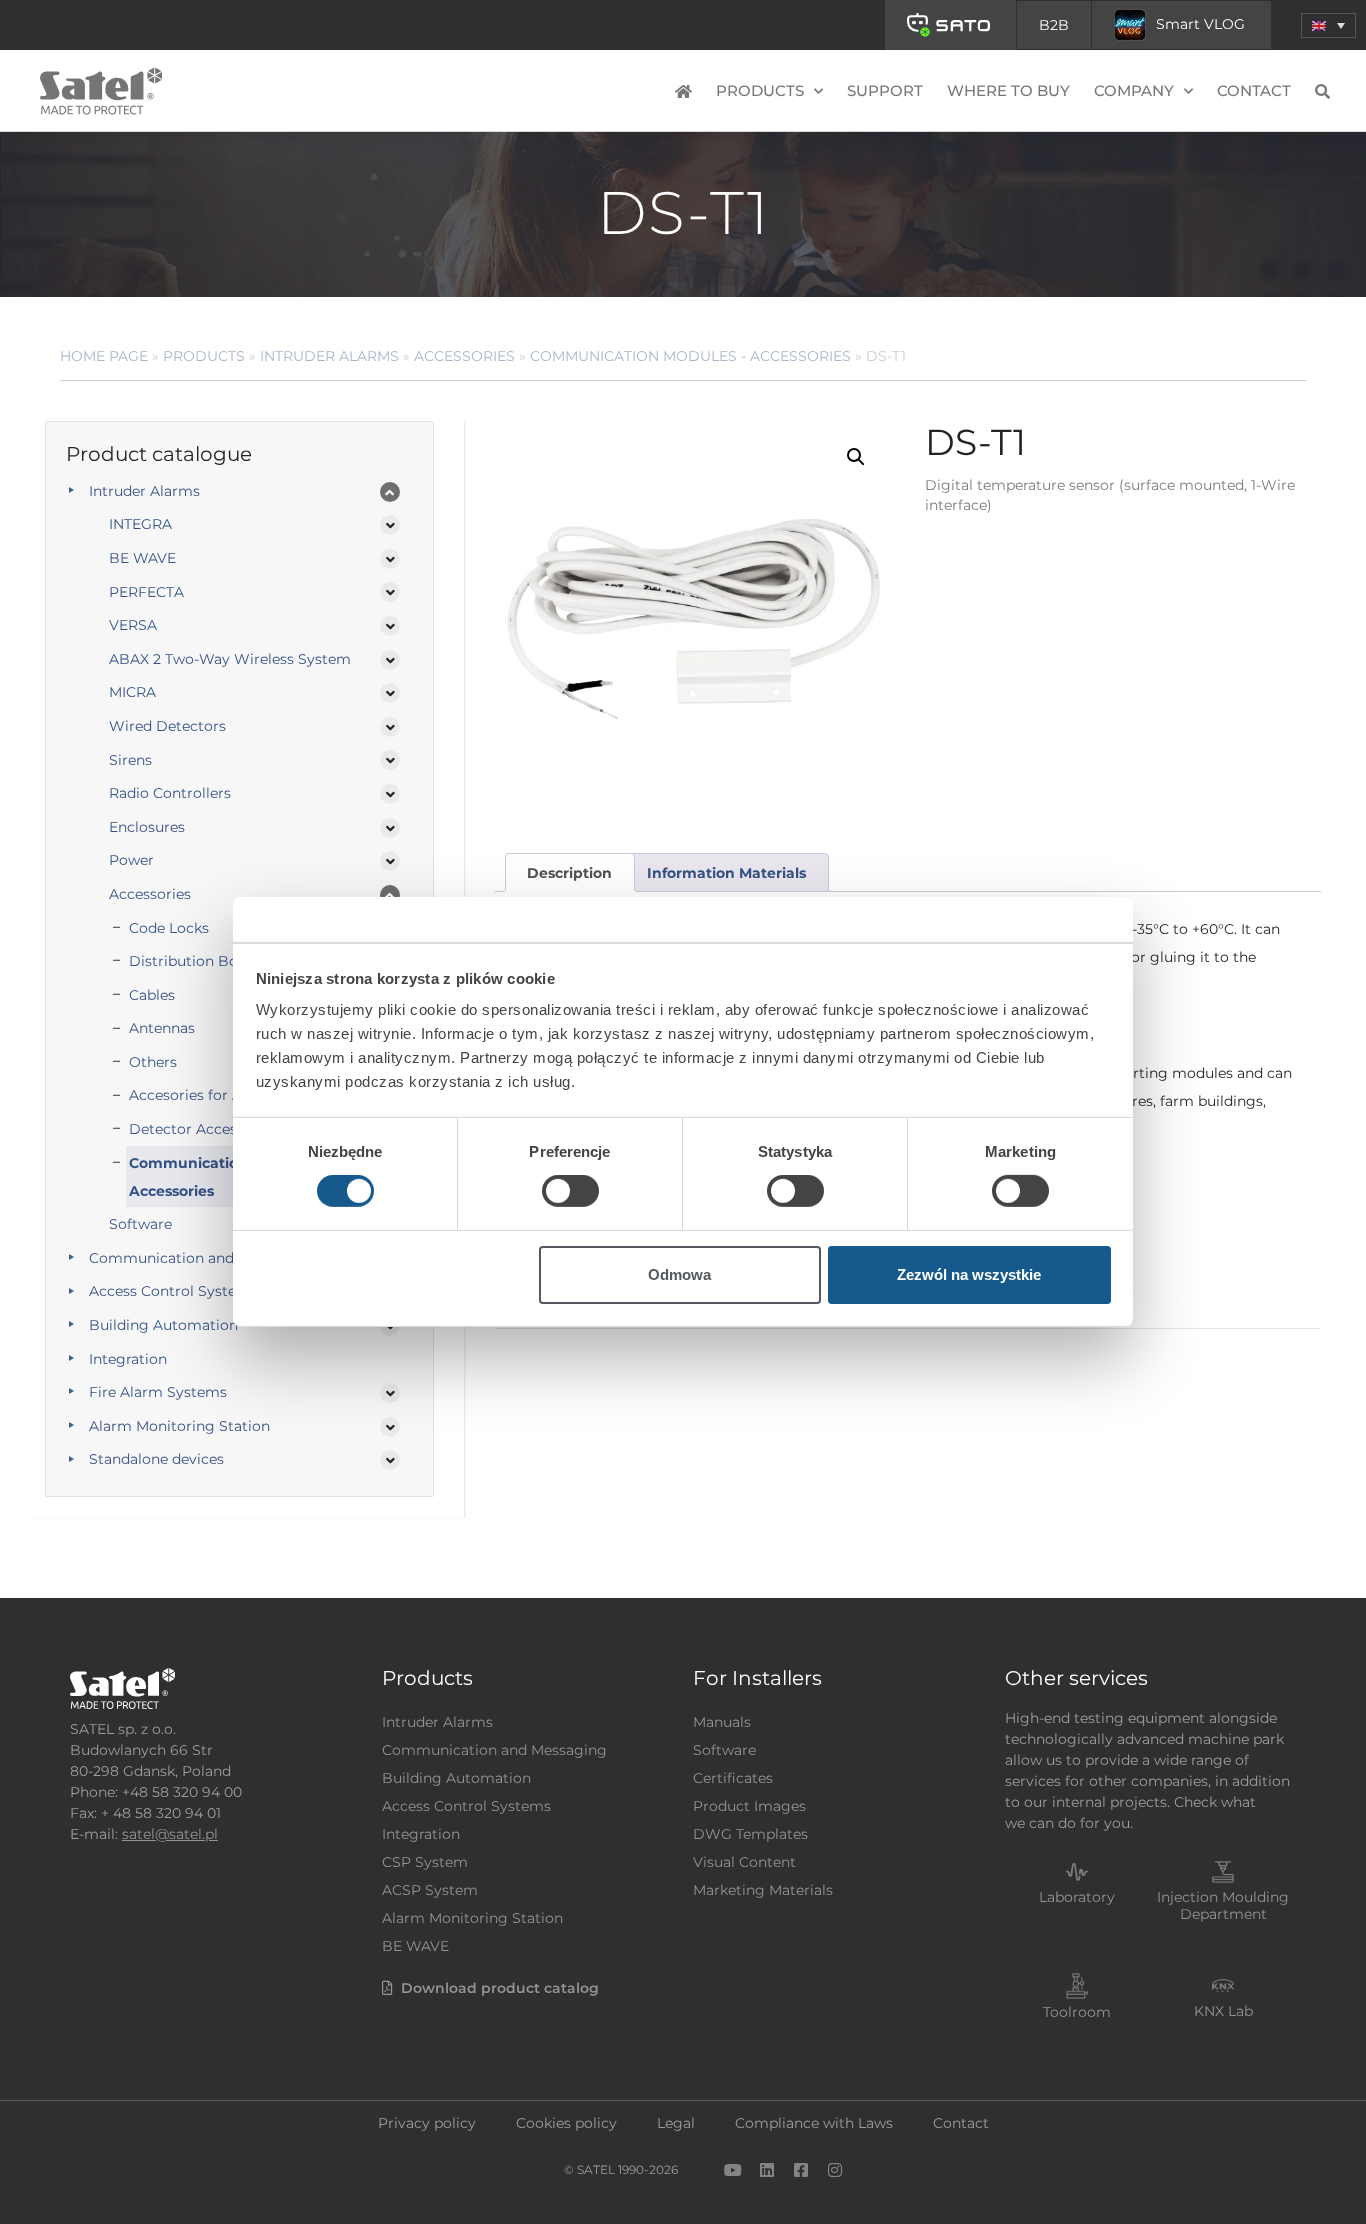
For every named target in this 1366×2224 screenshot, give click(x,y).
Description (569, 873)
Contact (1254, 90)
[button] (1328, 25)
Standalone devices (156, 1459)
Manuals (722, 1722)
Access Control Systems (173, 1291)
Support (885, 90)
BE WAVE (142, 558)
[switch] (570, 1191)
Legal (676, 2123)
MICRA (132, 692)
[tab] (570, 872)
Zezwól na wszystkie (969, 1274)
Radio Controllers (170, 793)
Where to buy (1008, 90)
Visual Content (744, 1862)
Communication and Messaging (201, 1258)
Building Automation (163, 1325)
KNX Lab (1223, 2011)
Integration (128, 1359)
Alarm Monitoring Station (179, 1426)
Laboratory (1077, 1897)
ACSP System (430, 1890)
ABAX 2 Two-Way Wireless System (230, 659)
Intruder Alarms (329, 356)
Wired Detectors (167, 726)
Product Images (749, 1806)
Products (204, 356)
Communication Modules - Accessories (690, 356)
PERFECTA (146, 592)
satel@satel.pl (170, 1834)
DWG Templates (750, 1834)
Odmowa (679, 1274)
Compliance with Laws (814, 2123)
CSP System (425, 1862)
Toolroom (1077, 2012)
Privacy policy (427, 2123)
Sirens (130, 760)
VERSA (133, 625)
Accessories (464, 356)
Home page (104, 356)
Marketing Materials (763, 1890)
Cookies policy (566, 2123)
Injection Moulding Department (1223, 1905)
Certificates (733, 1778)
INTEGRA (140, 524)
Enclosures (147, 827)
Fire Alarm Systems (158, 1392)
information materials (726, 873)
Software (724, 1750)
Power (131, 860)
